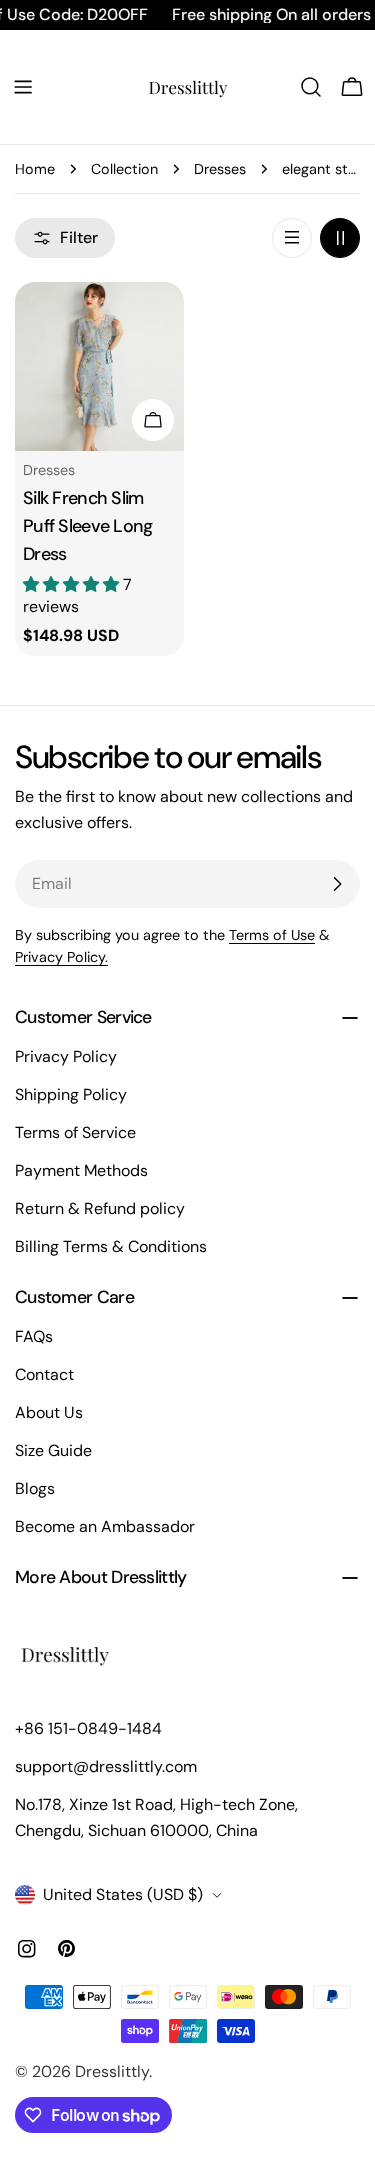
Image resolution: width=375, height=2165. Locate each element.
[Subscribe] (337, 884)
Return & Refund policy (100, 1208)
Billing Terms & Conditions (111, 1246)
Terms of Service (75, 1132)
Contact (44, 1374)
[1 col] (292, 238)
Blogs (35, 1488)
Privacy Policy (66, 1056)
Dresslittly (112, 2071)
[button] (73, 584)
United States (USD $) (123, 1894)
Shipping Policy (71, 1094)
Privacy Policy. (61, 957)
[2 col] (340, 238)
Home (35, 169)
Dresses (220, 169)
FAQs (34, 1336)
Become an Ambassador (105, 1526)
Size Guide (53, 1450)
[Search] (311, 87)
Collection (124, 169)
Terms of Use (272, 935)
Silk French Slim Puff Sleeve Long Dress (88, 526)
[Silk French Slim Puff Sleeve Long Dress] (99, 366)
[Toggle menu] (23, 87)
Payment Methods (81, 1170)
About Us (49, 1412)
